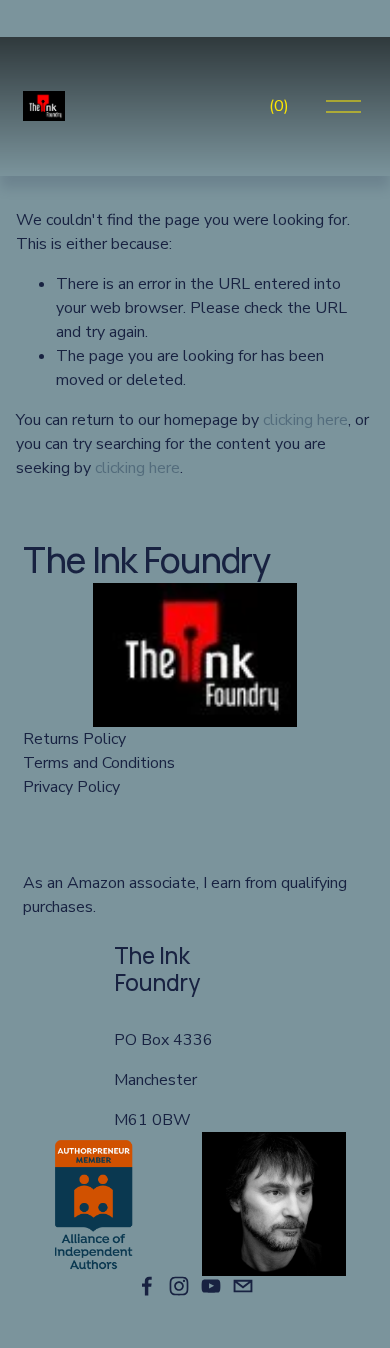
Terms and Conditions (99, 763)
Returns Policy (74, 739)
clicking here (305, 420)
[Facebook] (147, 1286)
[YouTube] (211, 1286)
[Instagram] (179, 1286)
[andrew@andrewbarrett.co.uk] (243, 1286)
